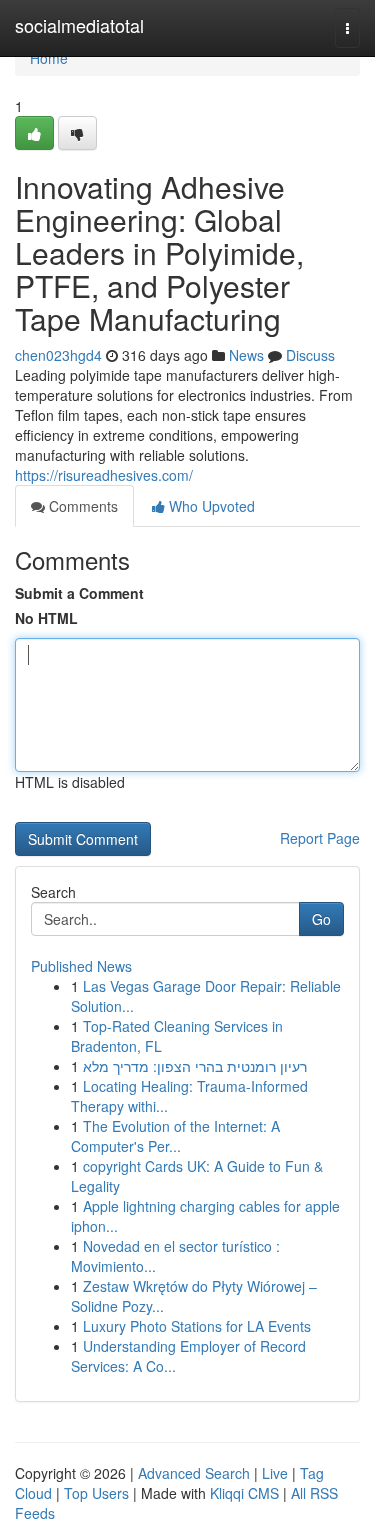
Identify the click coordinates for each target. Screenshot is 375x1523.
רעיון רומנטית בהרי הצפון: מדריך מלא (195, 1066)
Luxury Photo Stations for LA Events (197, 1326)
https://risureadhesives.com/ (104, 475)
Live (275, 1473)
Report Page (320, 838)
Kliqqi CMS (244, 1493)
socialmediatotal (79, 25)
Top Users (96, 1493)
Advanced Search (194, 1473)
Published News (81, 966)
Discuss (310, 355)
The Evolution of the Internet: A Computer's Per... (175, 1136)
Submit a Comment (79, 593)
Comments (81, 506)
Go (321, 919)
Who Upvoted (210, 506)
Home (49, 58)
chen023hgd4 (58, 355)
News (246, 355)
